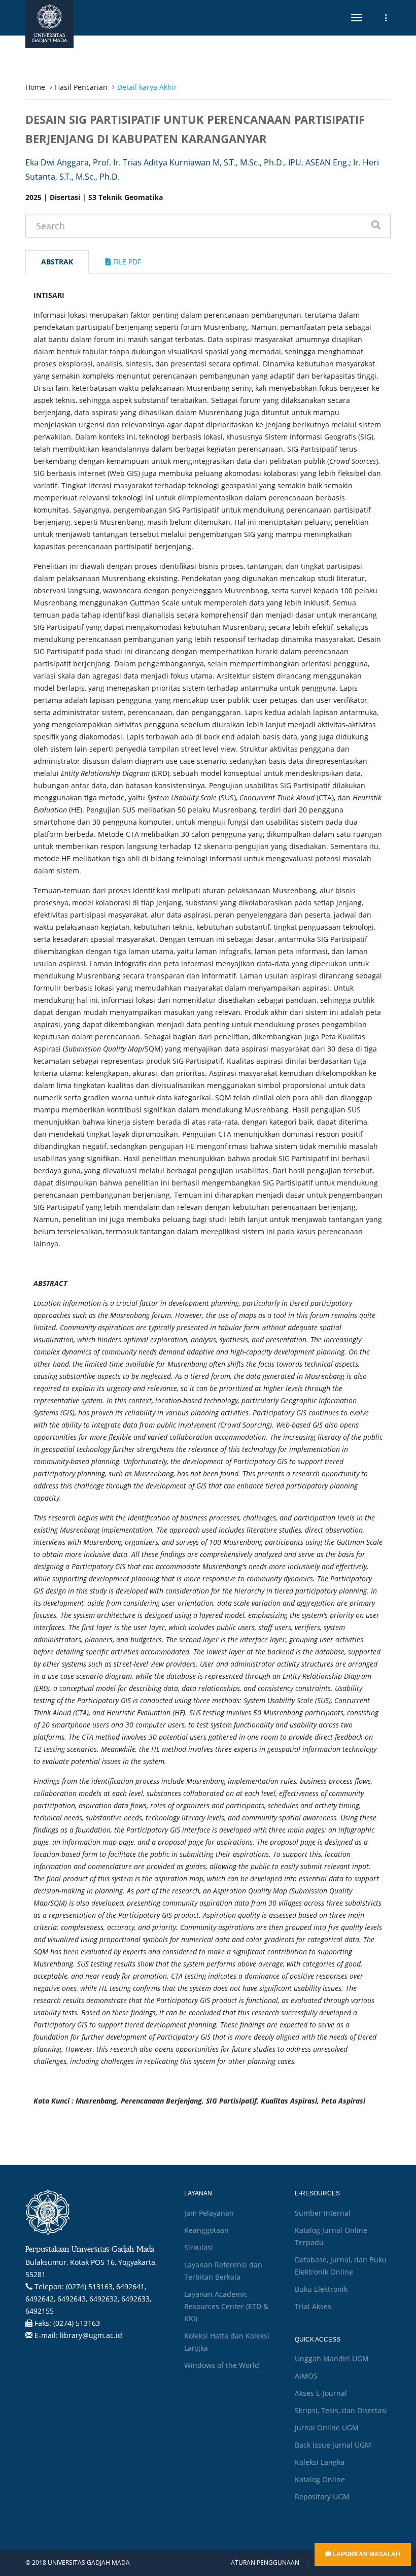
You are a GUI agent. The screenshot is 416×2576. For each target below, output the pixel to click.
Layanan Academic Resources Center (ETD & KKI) (226, 2306)
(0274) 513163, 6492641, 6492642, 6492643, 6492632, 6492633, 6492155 (88, 2299)
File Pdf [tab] (126, 262)
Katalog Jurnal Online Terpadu (331, 2236)
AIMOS (306, 2376)
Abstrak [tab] (57, 262)
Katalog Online (320, 2479)
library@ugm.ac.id (91, 2335)
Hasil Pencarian (81, 87)
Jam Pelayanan (209, 2213)
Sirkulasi (199, 2247)
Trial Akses (313, 2306)
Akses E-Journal (321, 2393)
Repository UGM (322, 2497)
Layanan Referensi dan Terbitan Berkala (223, 2271)
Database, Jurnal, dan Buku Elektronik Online (341, 2266)
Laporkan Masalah (366, 2554)
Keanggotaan (206, 2230)
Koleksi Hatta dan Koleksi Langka (227, 2342)
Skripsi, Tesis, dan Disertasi (341, 2410)
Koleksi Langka (320, 2462)
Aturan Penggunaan (265, 2563)
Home (35, 87)
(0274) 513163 (77, 2323)
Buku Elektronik (321, 2289)
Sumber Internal (323, 2213)
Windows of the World (222, 2365)
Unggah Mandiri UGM (332, 2359)
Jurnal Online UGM (327, 2428)
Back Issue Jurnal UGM (333, 2445)
